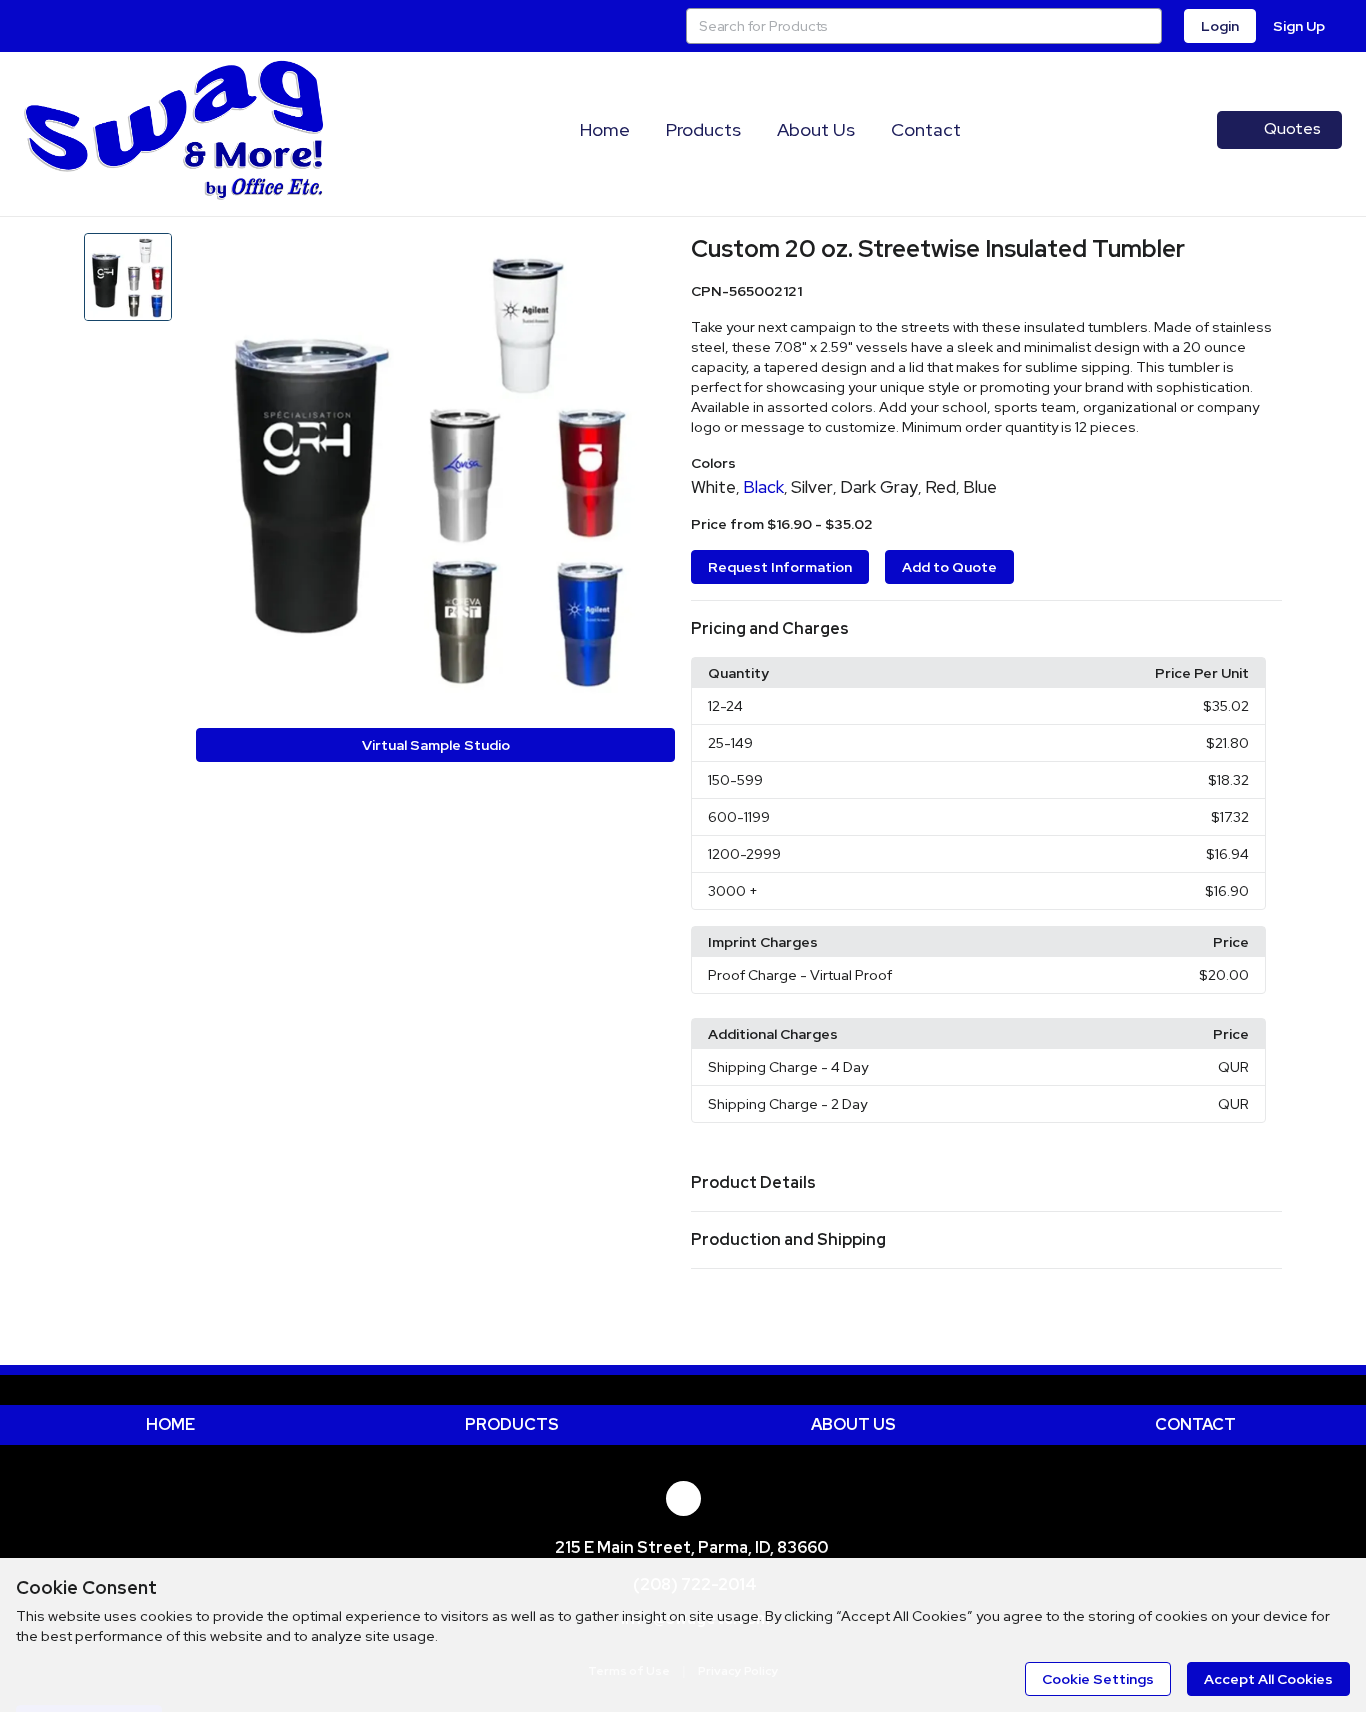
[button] (986, 629)
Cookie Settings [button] (1098, 1679)
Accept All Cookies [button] (1268, 1679)
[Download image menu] (650, 258)
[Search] (1144, 26)
